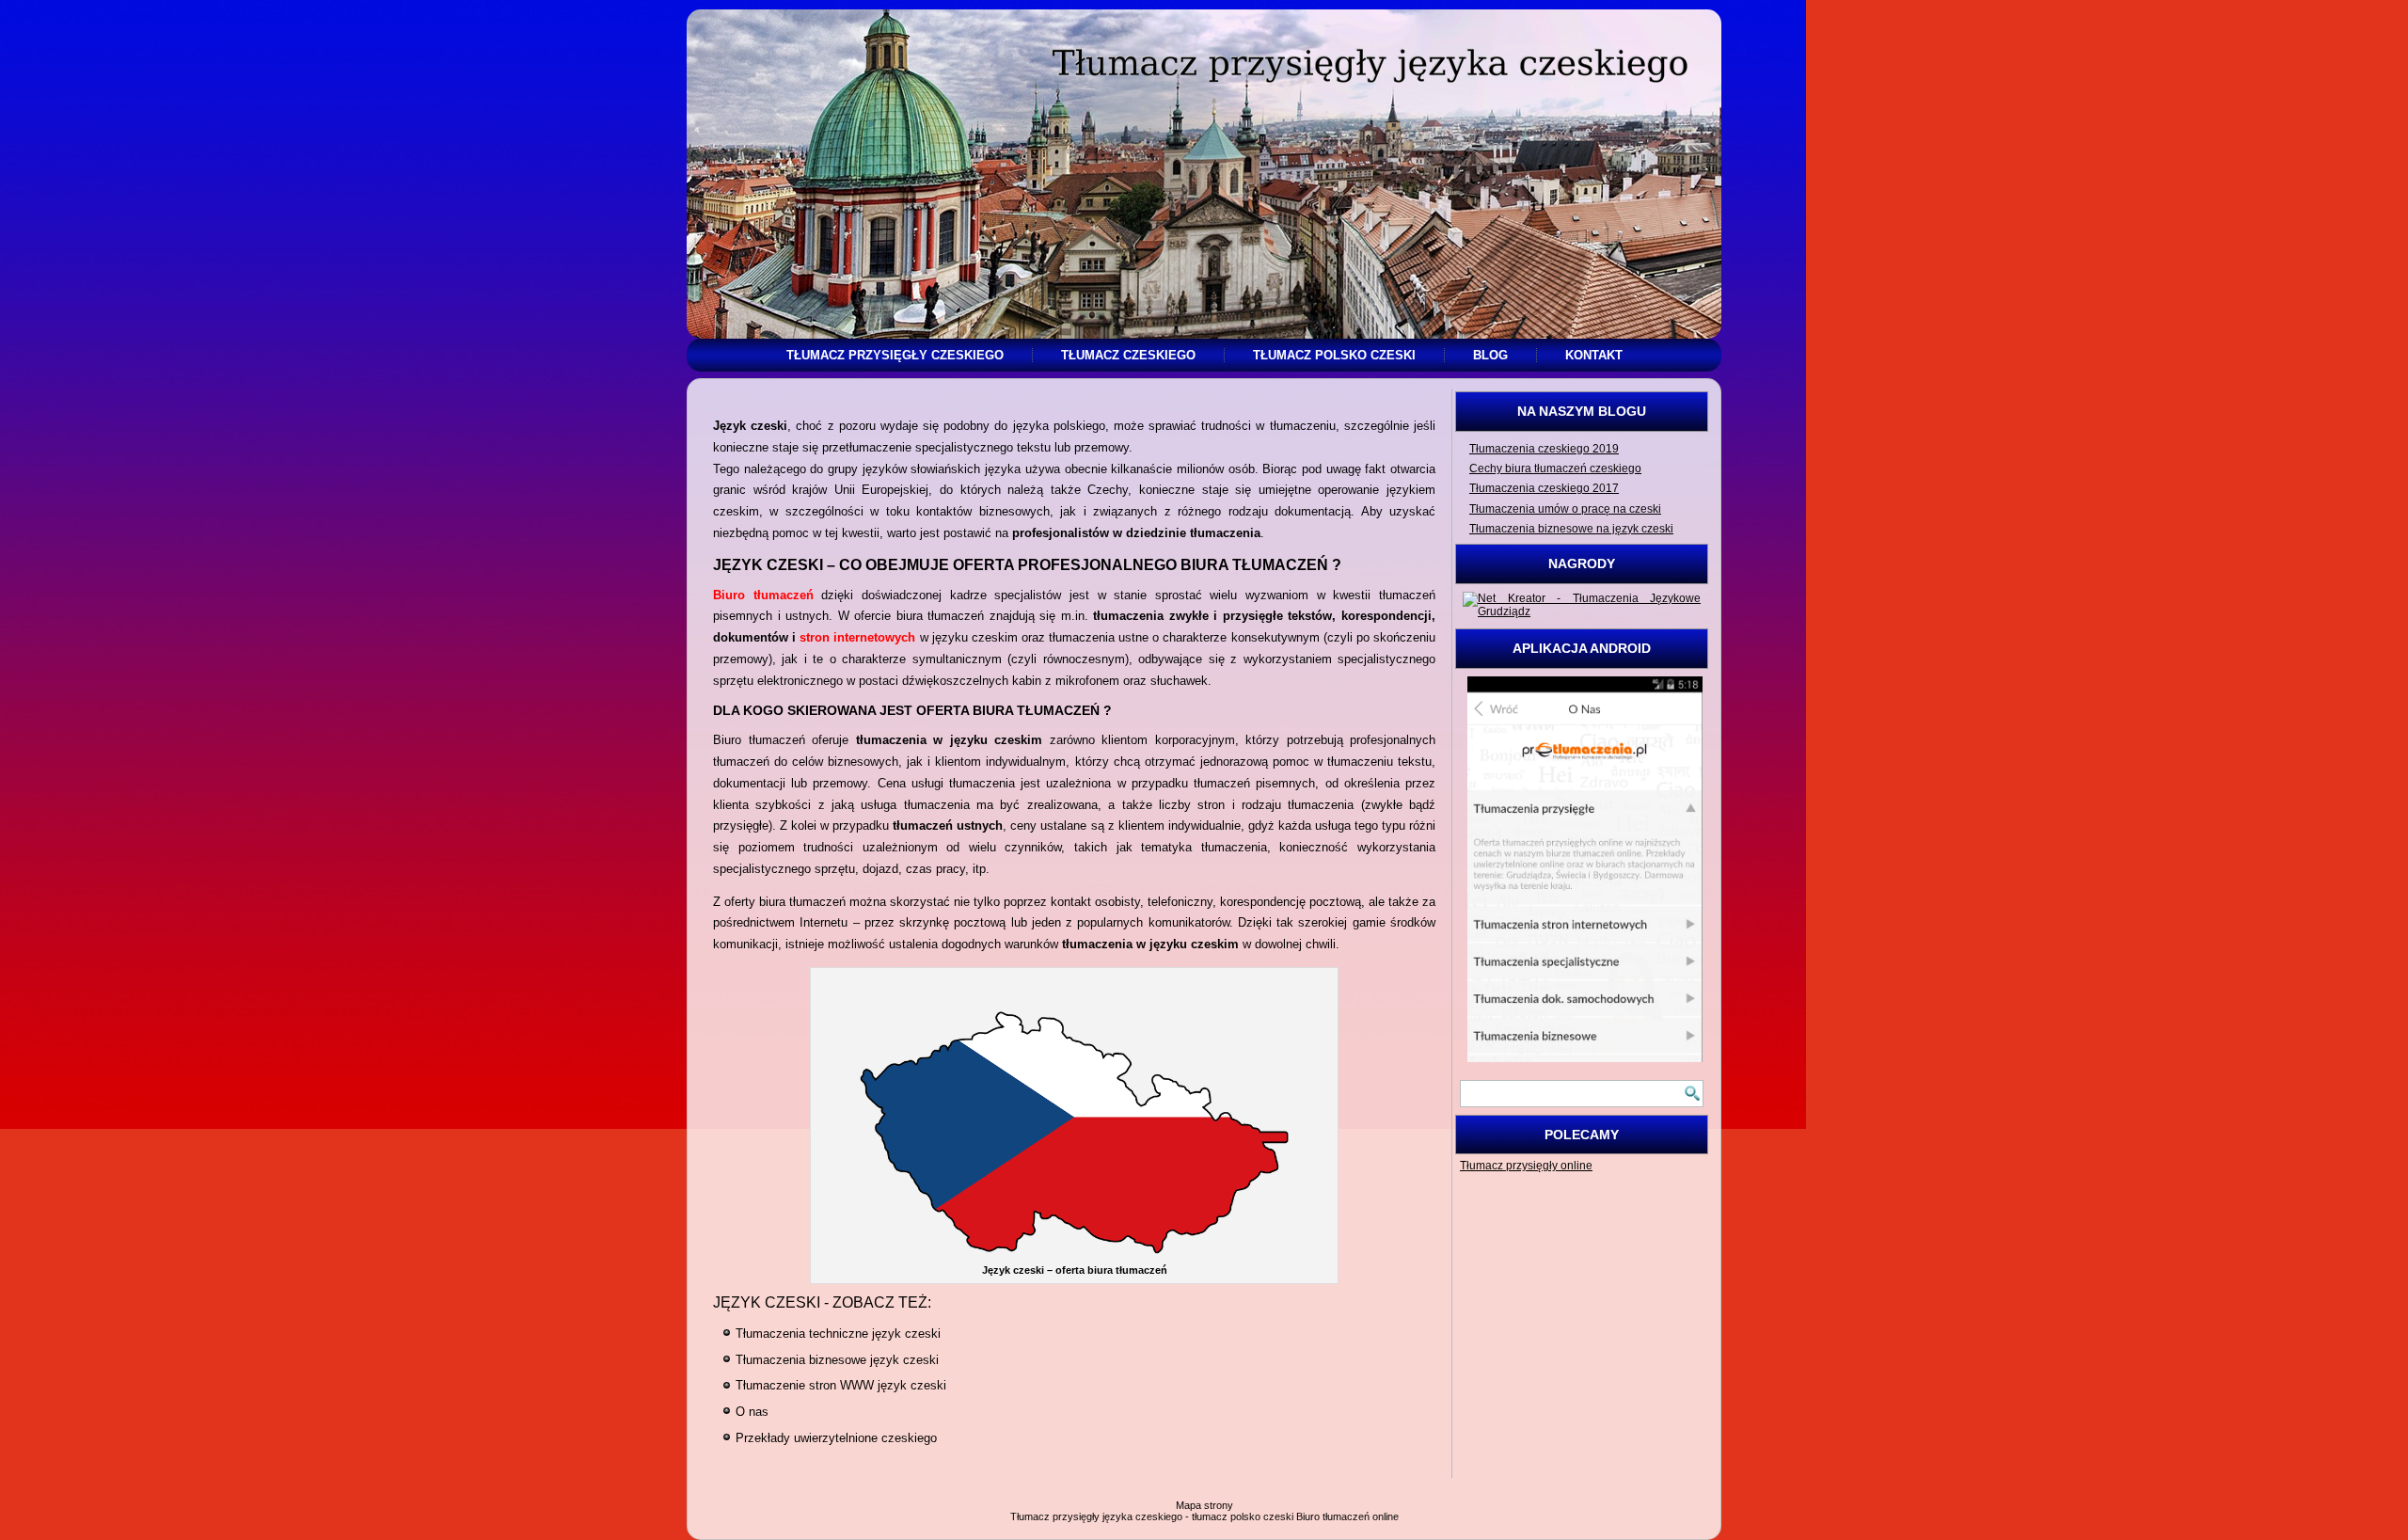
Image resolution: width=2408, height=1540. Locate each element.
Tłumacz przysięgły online (1526, 1166)
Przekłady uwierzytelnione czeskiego (836, 1438)
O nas (752, 1412)
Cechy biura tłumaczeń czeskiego (1555, 468)
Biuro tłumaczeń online (1347, 1516)
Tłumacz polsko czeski (1334, 355)
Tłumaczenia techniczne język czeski (838, 1334)
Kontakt (1594, 355)
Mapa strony (1204, 1505)
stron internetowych (857, 637)
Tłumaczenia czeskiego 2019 (1544, 449)
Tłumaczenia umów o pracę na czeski (1565, 509)
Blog (1490, 355)
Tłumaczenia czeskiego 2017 (1544, 488)
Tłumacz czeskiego (1128, 355)
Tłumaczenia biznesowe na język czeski (1571, 529)
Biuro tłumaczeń (763, 595)
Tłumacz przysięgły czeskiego (895, 355)
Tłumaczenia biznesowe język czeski (837, 1360)
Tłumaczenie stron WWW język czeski (841, 1385)
